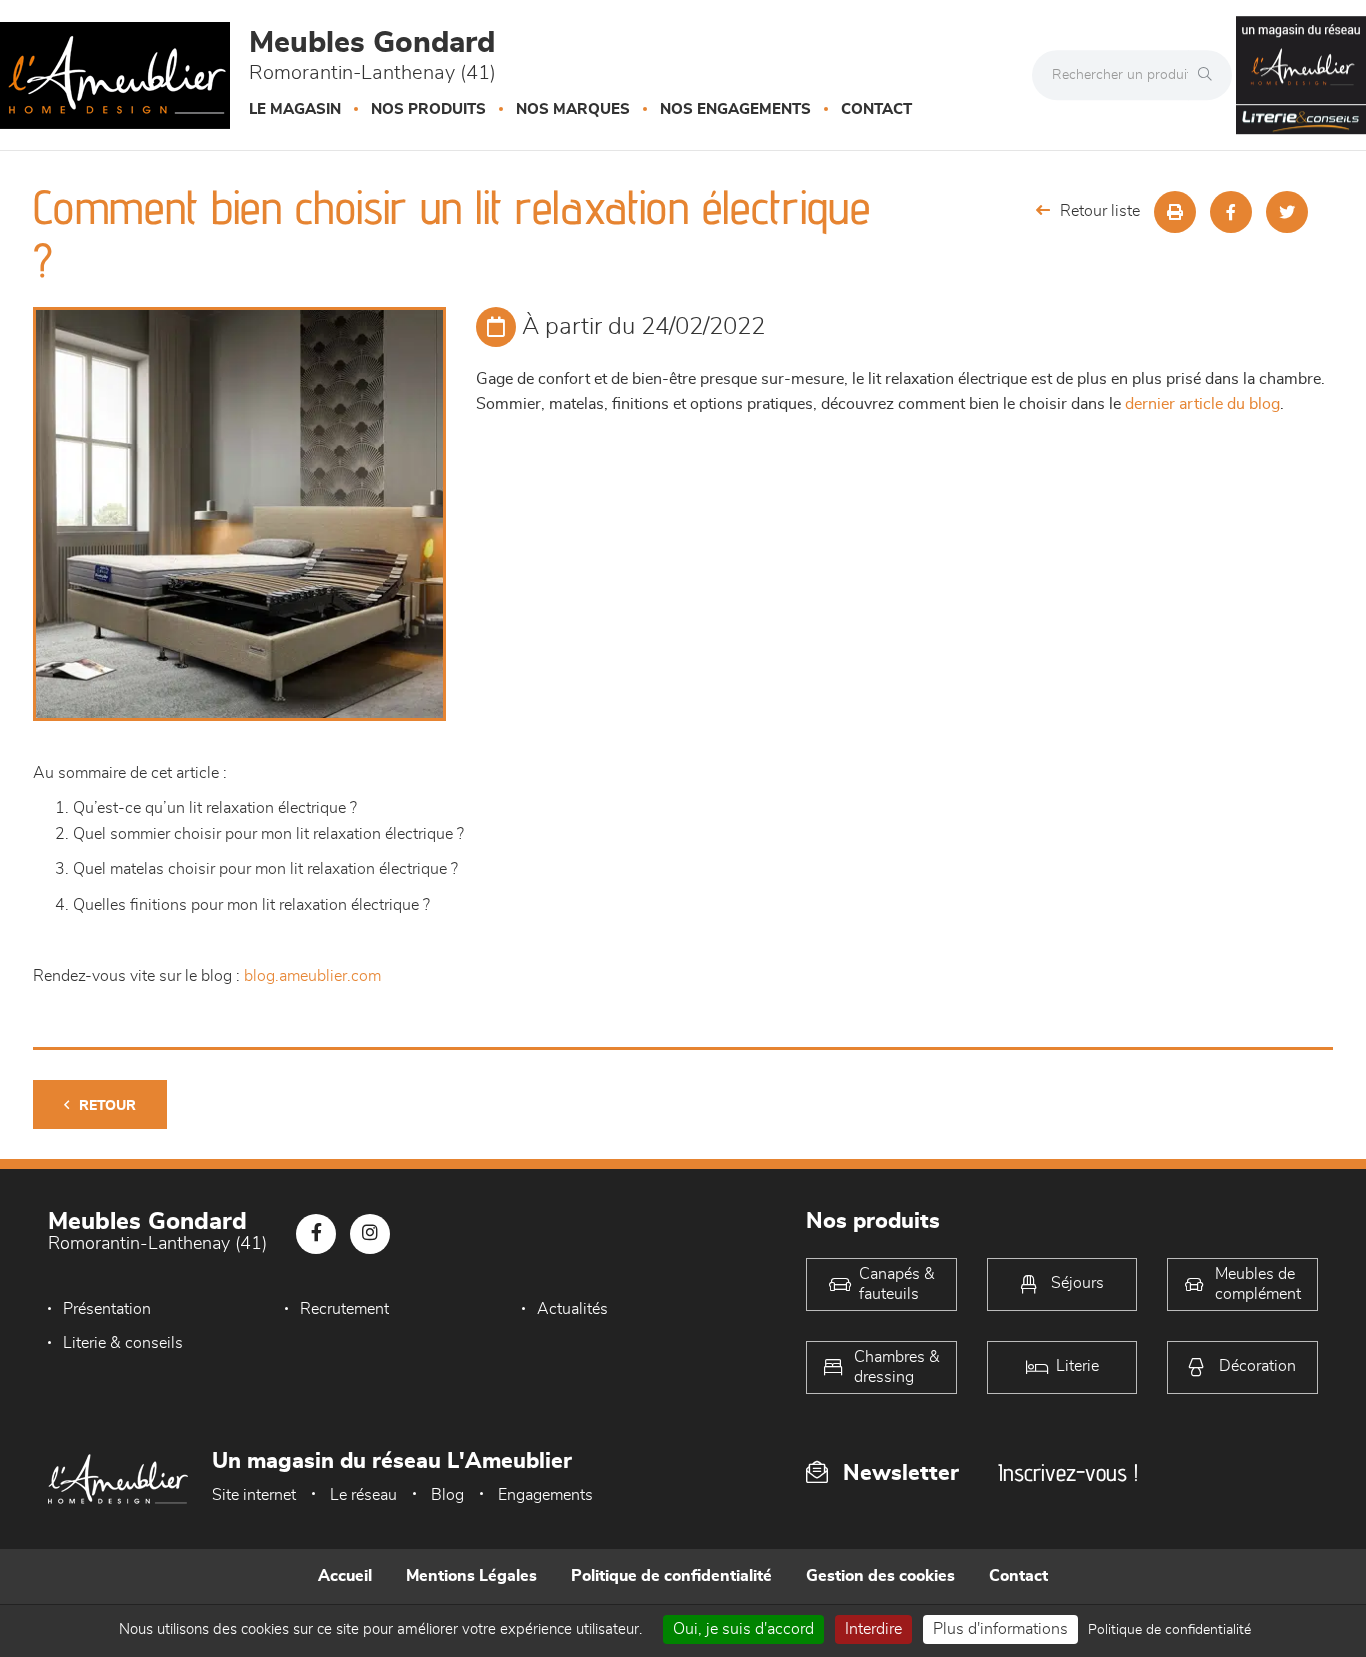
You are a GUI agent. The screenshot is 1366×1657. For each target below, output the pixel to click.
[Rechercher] (1210, 75)
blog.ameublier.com (312, 976)
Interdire (873, 1629)
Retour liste (1100, 211)
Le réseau (363, 1495)
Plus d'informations (1000, 1629)
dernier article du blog (1202, 404)
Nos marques (573, 109)
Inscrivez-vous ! (1068, 1472)
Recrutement (344, 1309)
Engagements (545, 1495)
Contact (876, 109)
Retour (107, 1106)
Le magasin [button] (295, 109)
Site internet (254, 1495)
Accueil (345, 1576)
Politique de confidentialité (671, 1576)
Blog (447, 1495)
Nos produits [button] (428, 109)
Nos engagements (735, 109)
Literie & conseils (123, 1343)
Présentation (107, 1309)
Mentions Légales (471, 1576)
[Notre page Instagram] (370, 1234)
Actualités (572, 1309)
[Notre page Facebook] (316, 1234)
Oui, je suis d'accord (743, 1629)
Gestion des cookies (880, 1576)
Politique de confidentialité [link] (1169, 1630)
